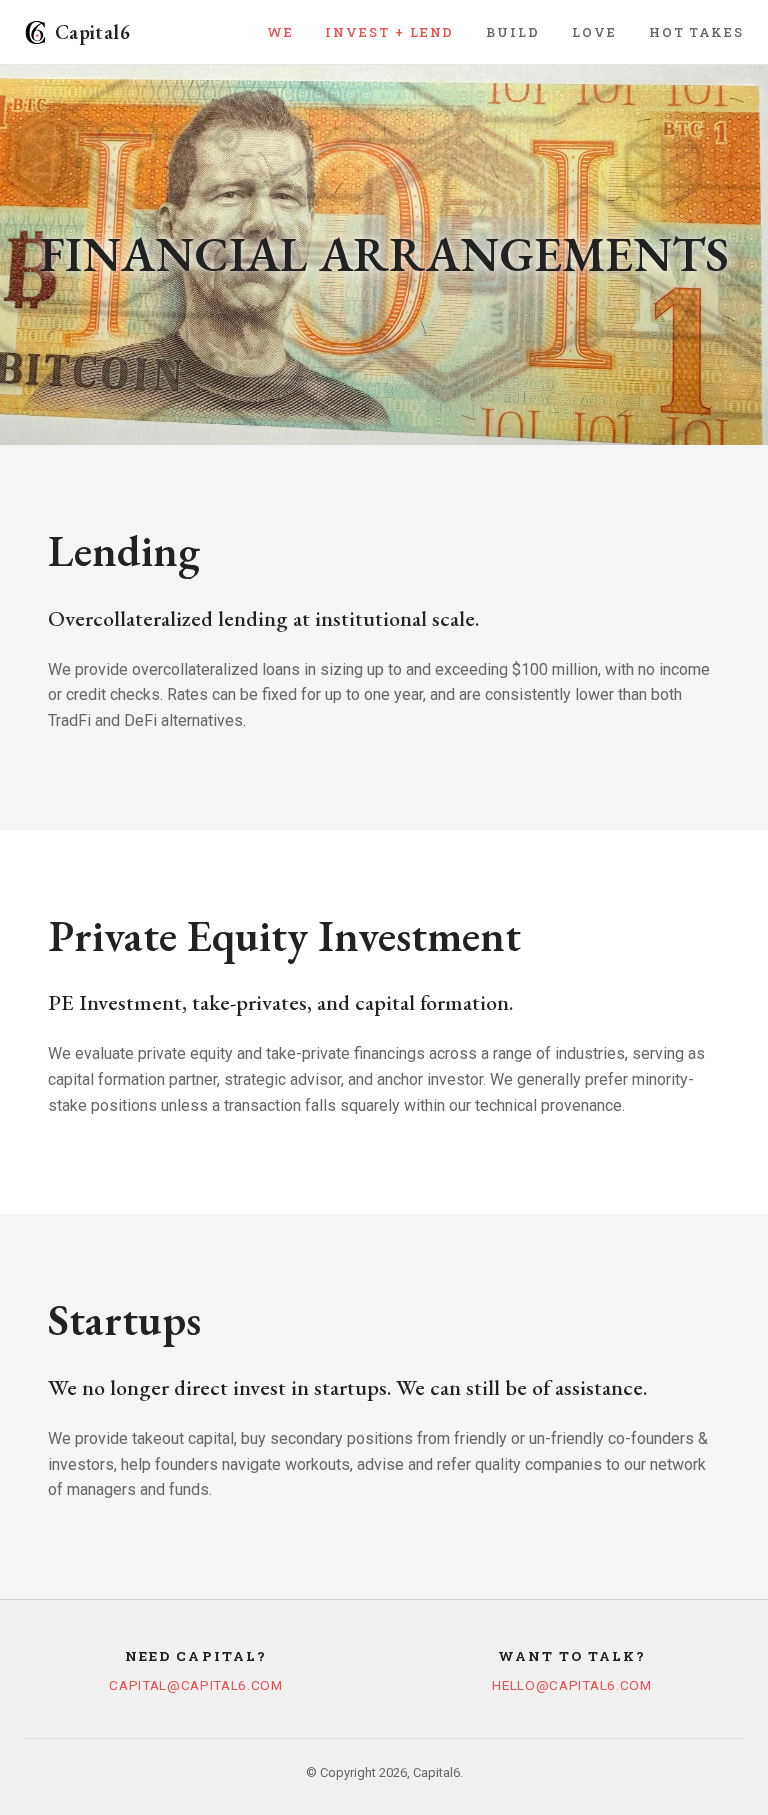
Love (594, 32)
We (280, 32)
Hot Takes (696, 32)
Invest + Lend (389, 32)
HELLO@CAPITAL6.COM (571, 1685)
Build (513, 32)
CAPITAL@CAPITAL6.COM (196, 1685)
